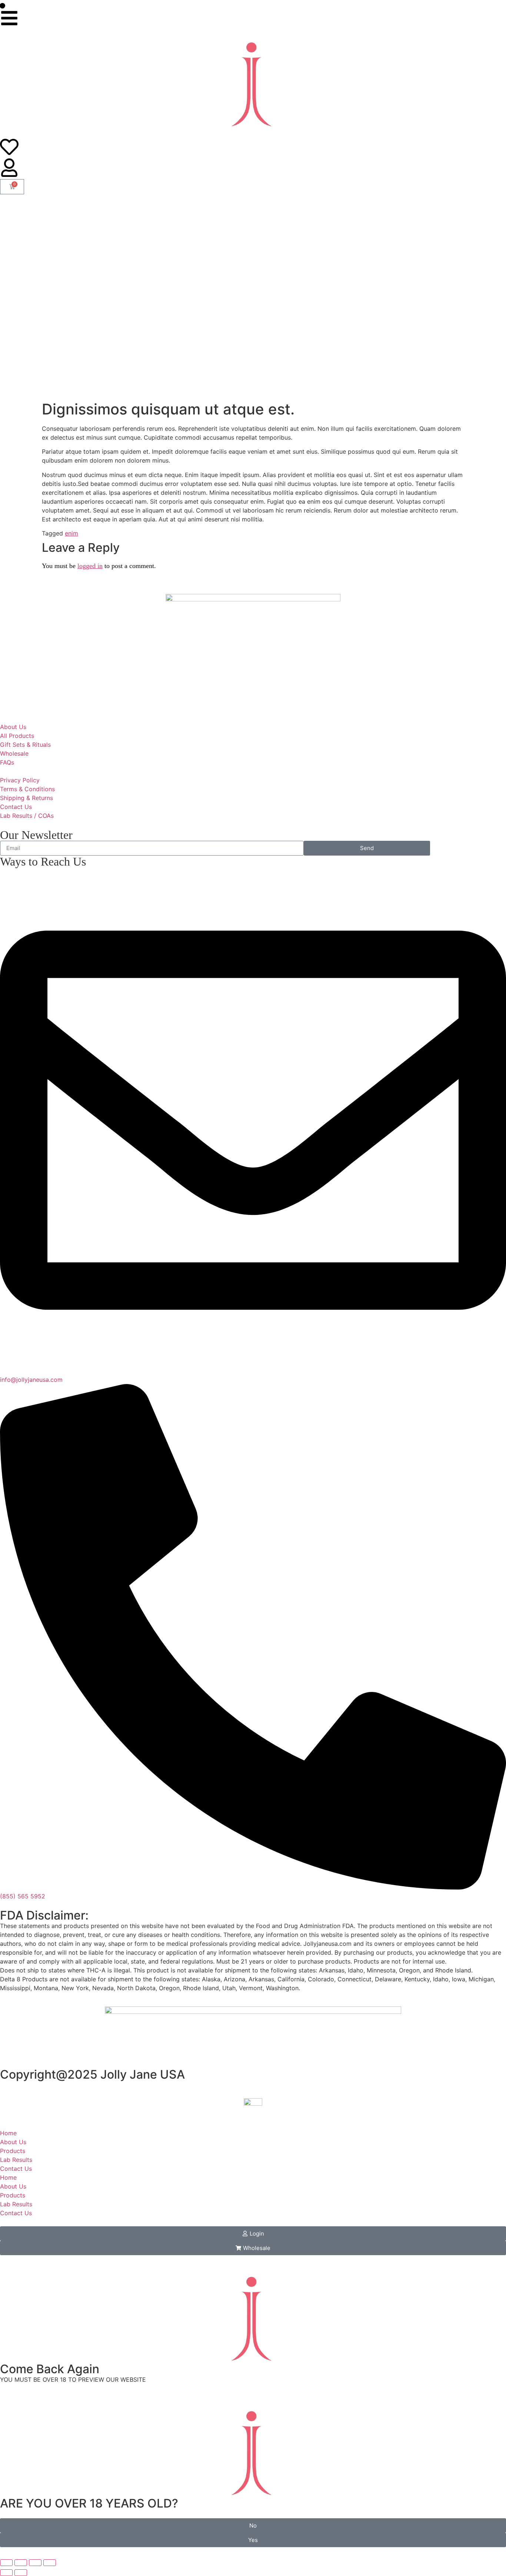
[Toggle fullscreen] (21, 2563)
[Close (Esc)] (50, 2563)
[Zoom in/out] (6, 2563)
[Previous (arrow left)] (6, 2573)
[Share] (35, 2563)
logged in (90, 566)
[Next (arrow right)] (21, 2573)
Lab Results (16, 2160)
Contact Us (16, 2169)
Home (8, 2133)
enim (71, 533)
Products (13, 2151)
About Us (13, 2142)
